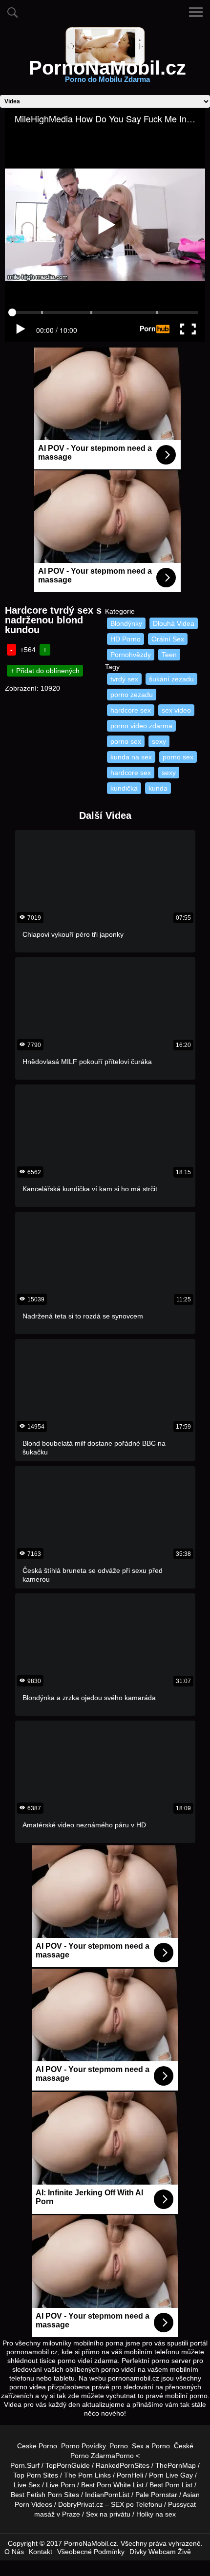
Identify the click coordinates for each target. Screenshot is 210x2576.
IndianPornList (107, 2495)
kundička (124, 788)
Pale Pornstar (156, 2495)
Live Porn (61, 2485)
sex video (176, 710)
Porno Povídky (83, 2446)
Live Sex (27, 2485)
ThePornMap (176, 2465)
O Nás (14, 2552)
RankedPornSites (123, 2465)
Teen (169, 655)
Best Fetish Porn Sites (45, 2495)
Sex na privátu (108, 2514)
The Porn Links (87, 2475)
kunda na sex (131, 757)
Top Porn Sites (36, 2475)
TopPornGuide (68, 2465)
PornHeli (130, 2475)
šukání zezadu (171, 679)
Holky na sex (156, 2514)
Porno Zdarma (93, 2456)
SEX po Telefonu (136, 2504)
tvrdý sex (124, 679)
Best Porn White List (112, 2485)
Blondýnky (126, 623)
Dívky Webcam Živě (160, 2552)
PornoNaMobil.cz (107, 74)
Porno (119, 2446)
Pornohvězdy (131, 655)
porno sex (126, 741)
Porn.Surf (25, 2465)
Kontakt (41, 2552)
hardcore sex (131, 710)
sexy (159, 741)
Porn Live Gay (171, 2475)
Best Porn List (171, 2485)
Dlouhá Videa (174, 623)
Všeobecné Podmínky (91, 2552)
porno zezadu (132, 695)
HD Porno (126, 639)
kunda (158, 788)
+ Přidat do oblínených (45, 671)
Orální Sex (168, 639)
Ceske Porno (37, 2446)
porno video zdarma (141, 726)
